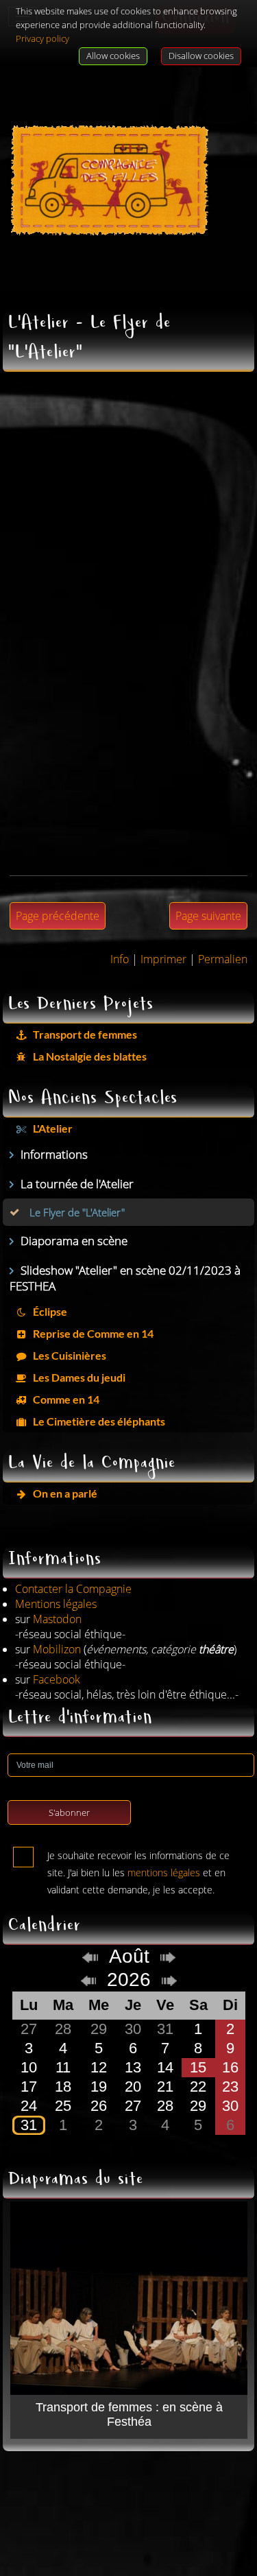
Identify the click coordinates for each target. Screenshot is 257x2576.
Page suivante (208, 916)
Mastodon (57, 1619)
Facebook (57, 1679)
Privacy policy (42, 38)
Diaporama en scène (74, 1241)
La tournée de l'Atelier (77, 1184)
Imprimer (163, 959)
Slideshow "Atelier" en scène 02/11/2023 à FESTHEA (125, 1278)
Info (120, 959)
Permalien (223, 959)
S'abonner (69, 1812)
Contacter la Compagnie (73, 1589)
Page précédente (58, 916)
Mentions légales (56, 1604)
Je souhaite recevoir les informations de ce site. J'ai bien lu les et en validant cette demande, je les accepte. (138, 1858)
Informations (54, 1154)
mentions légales (164, 1872)
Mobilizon (57, 1649)
